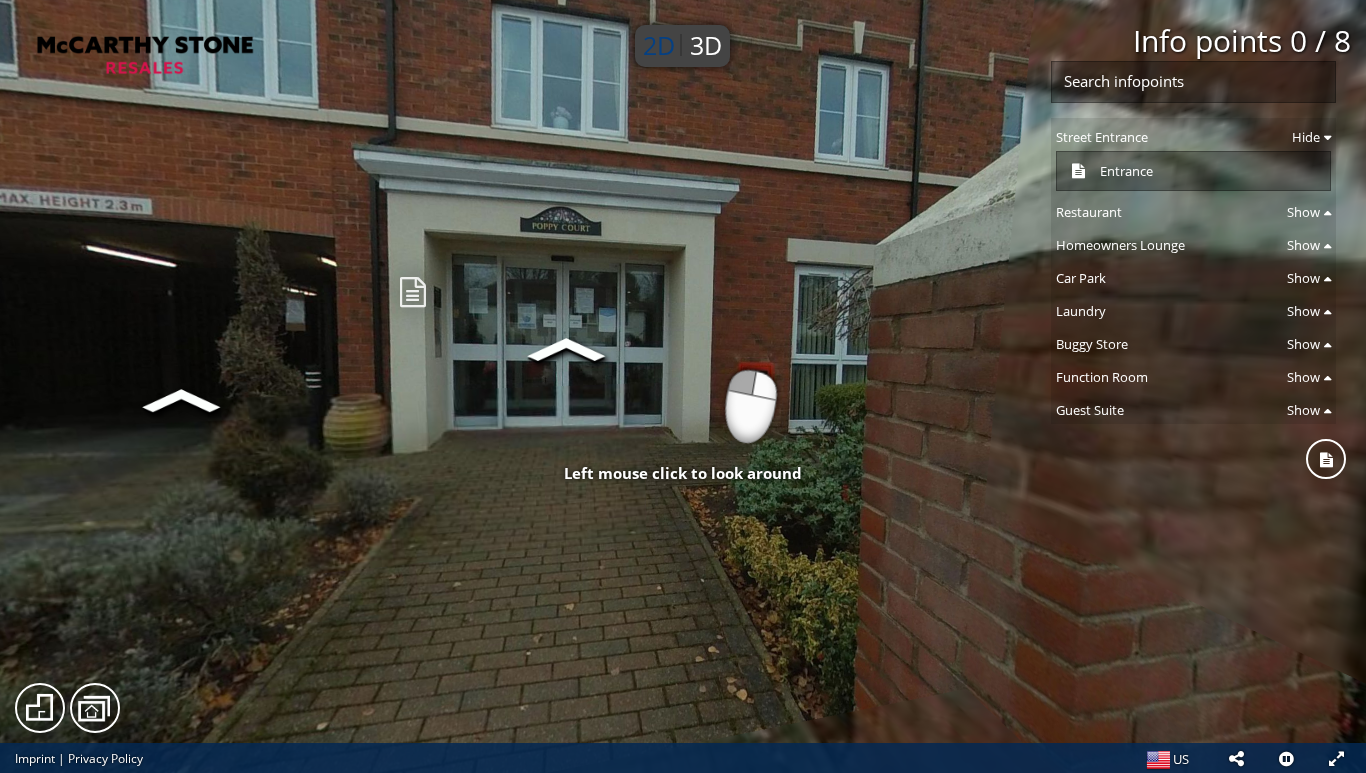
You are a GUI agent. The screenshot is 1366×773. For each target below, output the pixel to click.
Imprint (35, 758)
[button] (1236, 758)
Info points (1242, 40)
